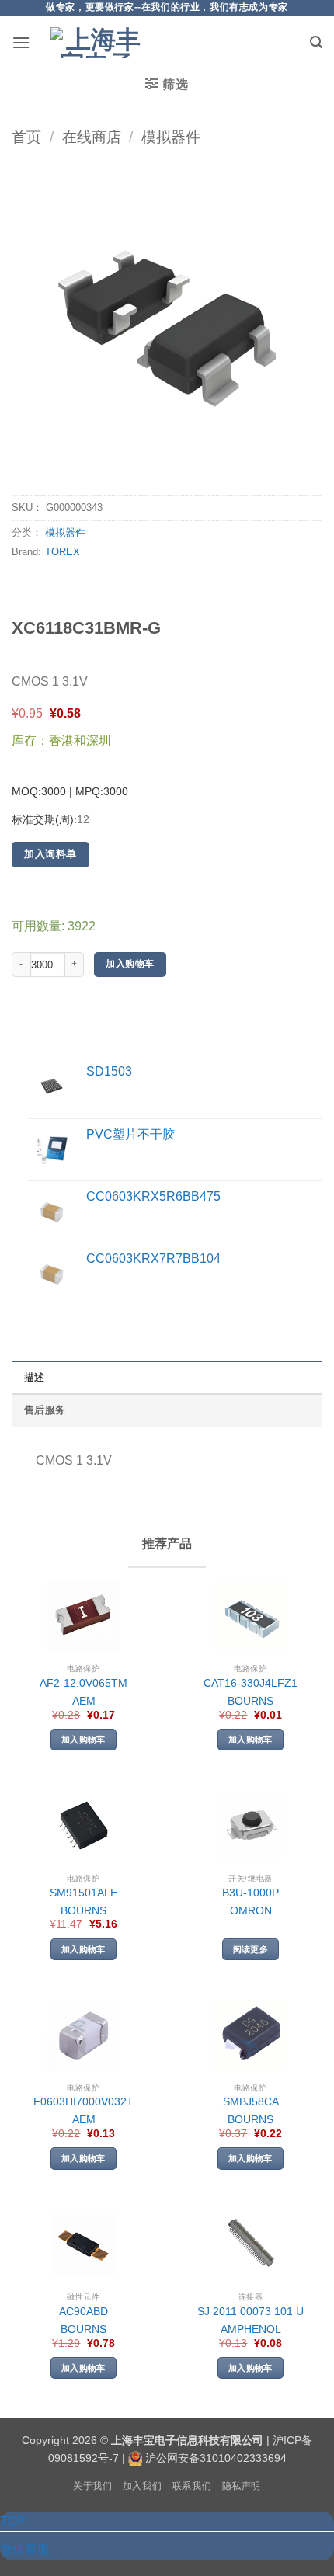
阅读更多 (250, 1949)
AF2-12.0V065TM (83, 1683)
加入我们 (142, 2486)
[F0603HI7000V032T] (83, 2035)
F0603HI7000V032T (83, 2102)
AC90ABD (83, 2312)
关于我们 (92, 2486)
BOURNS (250, 1701)
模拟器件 (171, 137)
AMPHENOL (251, 2329)
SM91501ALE (83, 1893)
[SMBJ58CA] (250, 2035)
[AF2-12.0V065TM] (83, 1617)
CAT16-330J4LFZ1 (250, 1683)
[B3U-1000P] (250, 1825)
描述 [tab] (35, 1377)
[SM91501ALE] (83, 1825)
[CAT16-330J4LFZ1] (250, 1617)
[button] (21, 42)
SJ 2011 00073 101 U (250, 2312)
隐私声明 (242, 2486)
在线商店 (92, 137)
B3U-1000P (250, 1893)
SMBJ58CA (251, 2102)
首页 (26, 137)
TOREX (63, 552)
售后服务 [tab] (45, 1410)
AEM (84, 1701)
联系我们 (192, 2486)
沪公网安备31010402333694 (216, 2458)
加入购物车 (130, 964)
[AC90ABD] (83, 2245)
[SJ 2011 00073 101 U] (250, 2245)
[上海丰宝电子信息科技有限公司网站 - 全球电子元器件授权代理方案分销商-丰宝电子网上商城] (97, 43)
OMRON (251, 1911)
